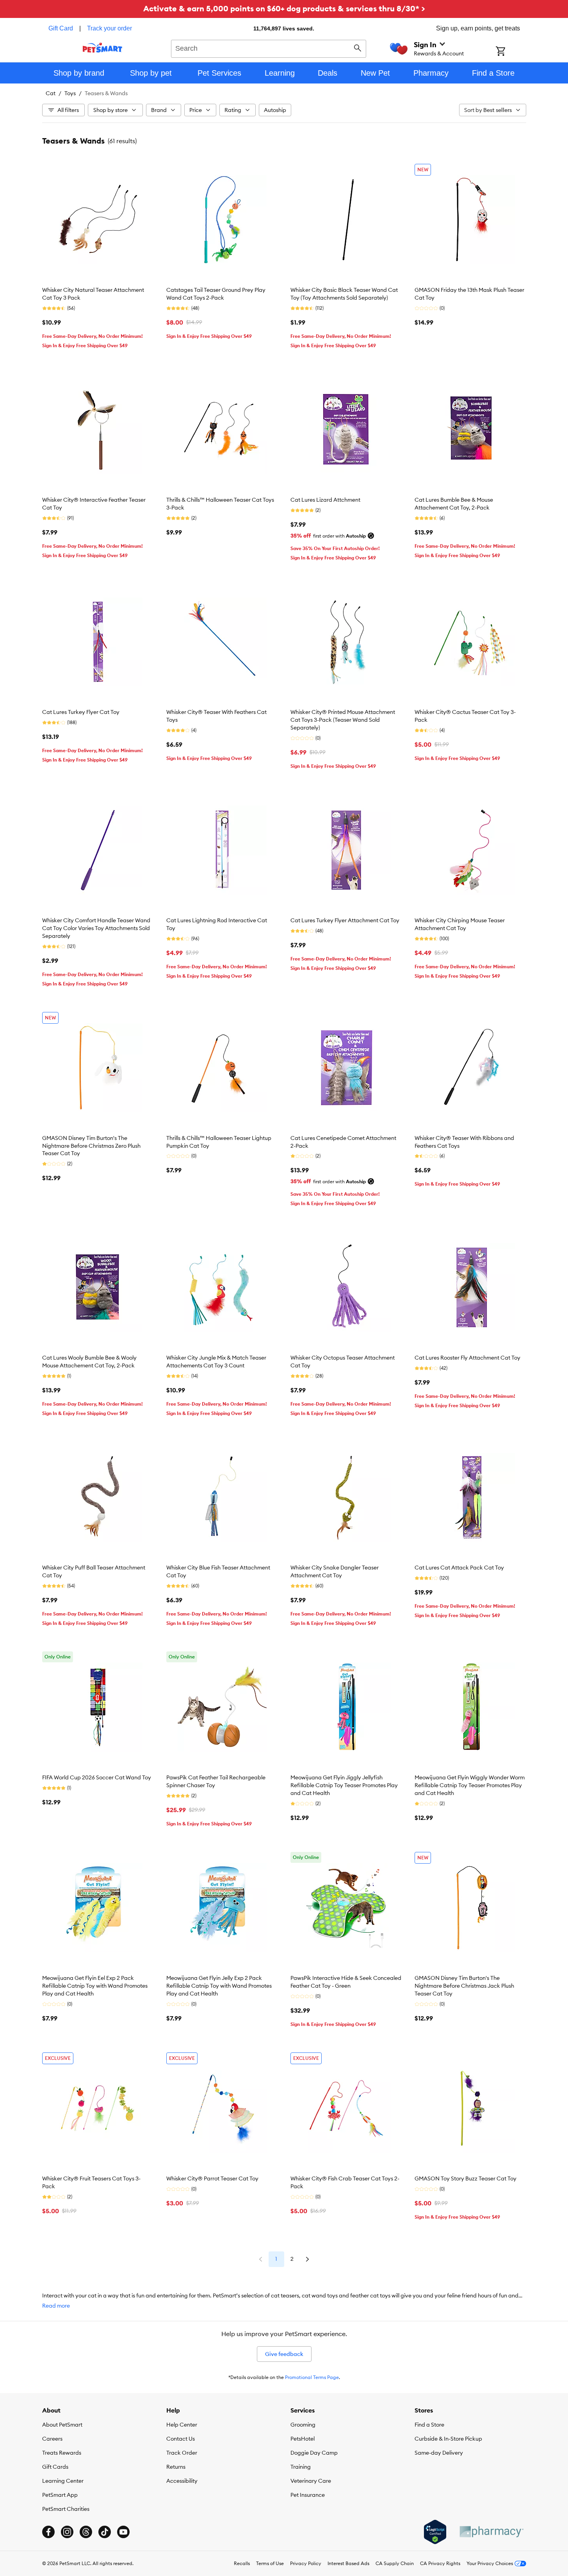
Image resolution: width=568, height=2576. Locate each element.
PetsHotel (303, 2439)
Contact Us (181, 2439)
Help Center (182, 2425)
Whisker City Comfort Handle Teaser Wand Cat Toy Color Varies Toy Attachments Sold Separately (96, 928)
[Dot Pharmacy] (491, 2532)
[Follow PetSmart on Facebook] (48, 2532)
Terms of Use (270, 2563)
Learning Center (63, 2481)
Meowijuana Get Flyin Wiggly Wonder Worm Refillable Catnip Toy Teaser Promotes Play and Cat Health (470, 1785)
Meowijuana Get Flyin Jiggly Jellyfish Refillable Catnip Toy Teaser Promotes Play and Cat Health (344, 1785)
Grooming (303, 2425)
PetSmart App (60, 2495)
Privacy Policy (306, 2563)
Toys (70, 93)
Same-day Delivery (439, 2453)
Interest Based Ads (348, 2563)
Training (301, 2467)
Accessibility (182, 2481)
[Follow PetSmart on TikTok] (105, 2532)
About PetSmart (62, 2425)
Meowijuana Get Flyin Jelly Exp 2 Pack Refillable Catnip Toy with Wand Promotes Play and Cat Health (219, 1986)
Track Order (182, 2453)
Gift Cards (55, 2467)
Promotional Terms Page (312, 2377)
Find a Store (429, 2425)
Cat (51, 93)
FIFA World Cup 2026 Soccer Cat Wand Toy (97, 1777)
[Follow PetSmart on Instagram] (67, 2532)
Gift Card (61, 28)
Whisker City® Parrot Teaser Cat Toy (212, 2178)
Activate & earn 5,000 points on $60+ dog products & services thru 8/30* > (284, 8)
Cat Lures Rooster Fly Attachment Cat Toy (467, 1358)
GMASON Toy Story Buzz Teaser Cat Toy (466, 2178)
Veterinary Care (311, 2481)
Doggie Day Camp (314, 2453)
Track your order (110, 28)
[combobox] (269, 48)
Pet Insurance (308, 2495)
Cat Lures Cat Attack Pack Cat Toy (459, 1568)
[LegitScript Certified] (435, 2532)
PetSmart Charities (66, 2509)
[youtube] (123, 2532)
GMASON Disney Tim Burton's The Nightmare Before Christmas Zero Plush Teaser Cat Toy (91, 1146)
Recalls (242, 2563)
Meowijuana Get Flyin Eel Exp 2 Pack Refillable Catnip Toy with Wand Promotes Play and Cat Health (95, 1986)
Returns (176, 2467)
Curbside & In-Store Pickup (448, 2439)
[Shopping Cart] (511, 52)
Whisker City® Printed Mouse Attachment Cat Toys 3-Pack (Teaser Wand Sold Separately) (343, 720)
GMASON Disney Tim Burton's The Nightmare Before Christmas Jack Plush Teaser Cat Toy (464, 1986)
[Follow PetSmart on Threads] (86, 2532)
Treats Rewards (62, 2453)
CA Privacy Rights (440, 2563)
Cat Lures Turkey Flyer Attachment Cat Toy (345, 920)
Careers (52, 2439)
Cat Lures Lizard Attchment (325, 500)
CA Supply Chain (395, 2563)
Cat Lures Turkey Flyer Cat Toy (81, 712)
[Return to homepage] (102, 48)
